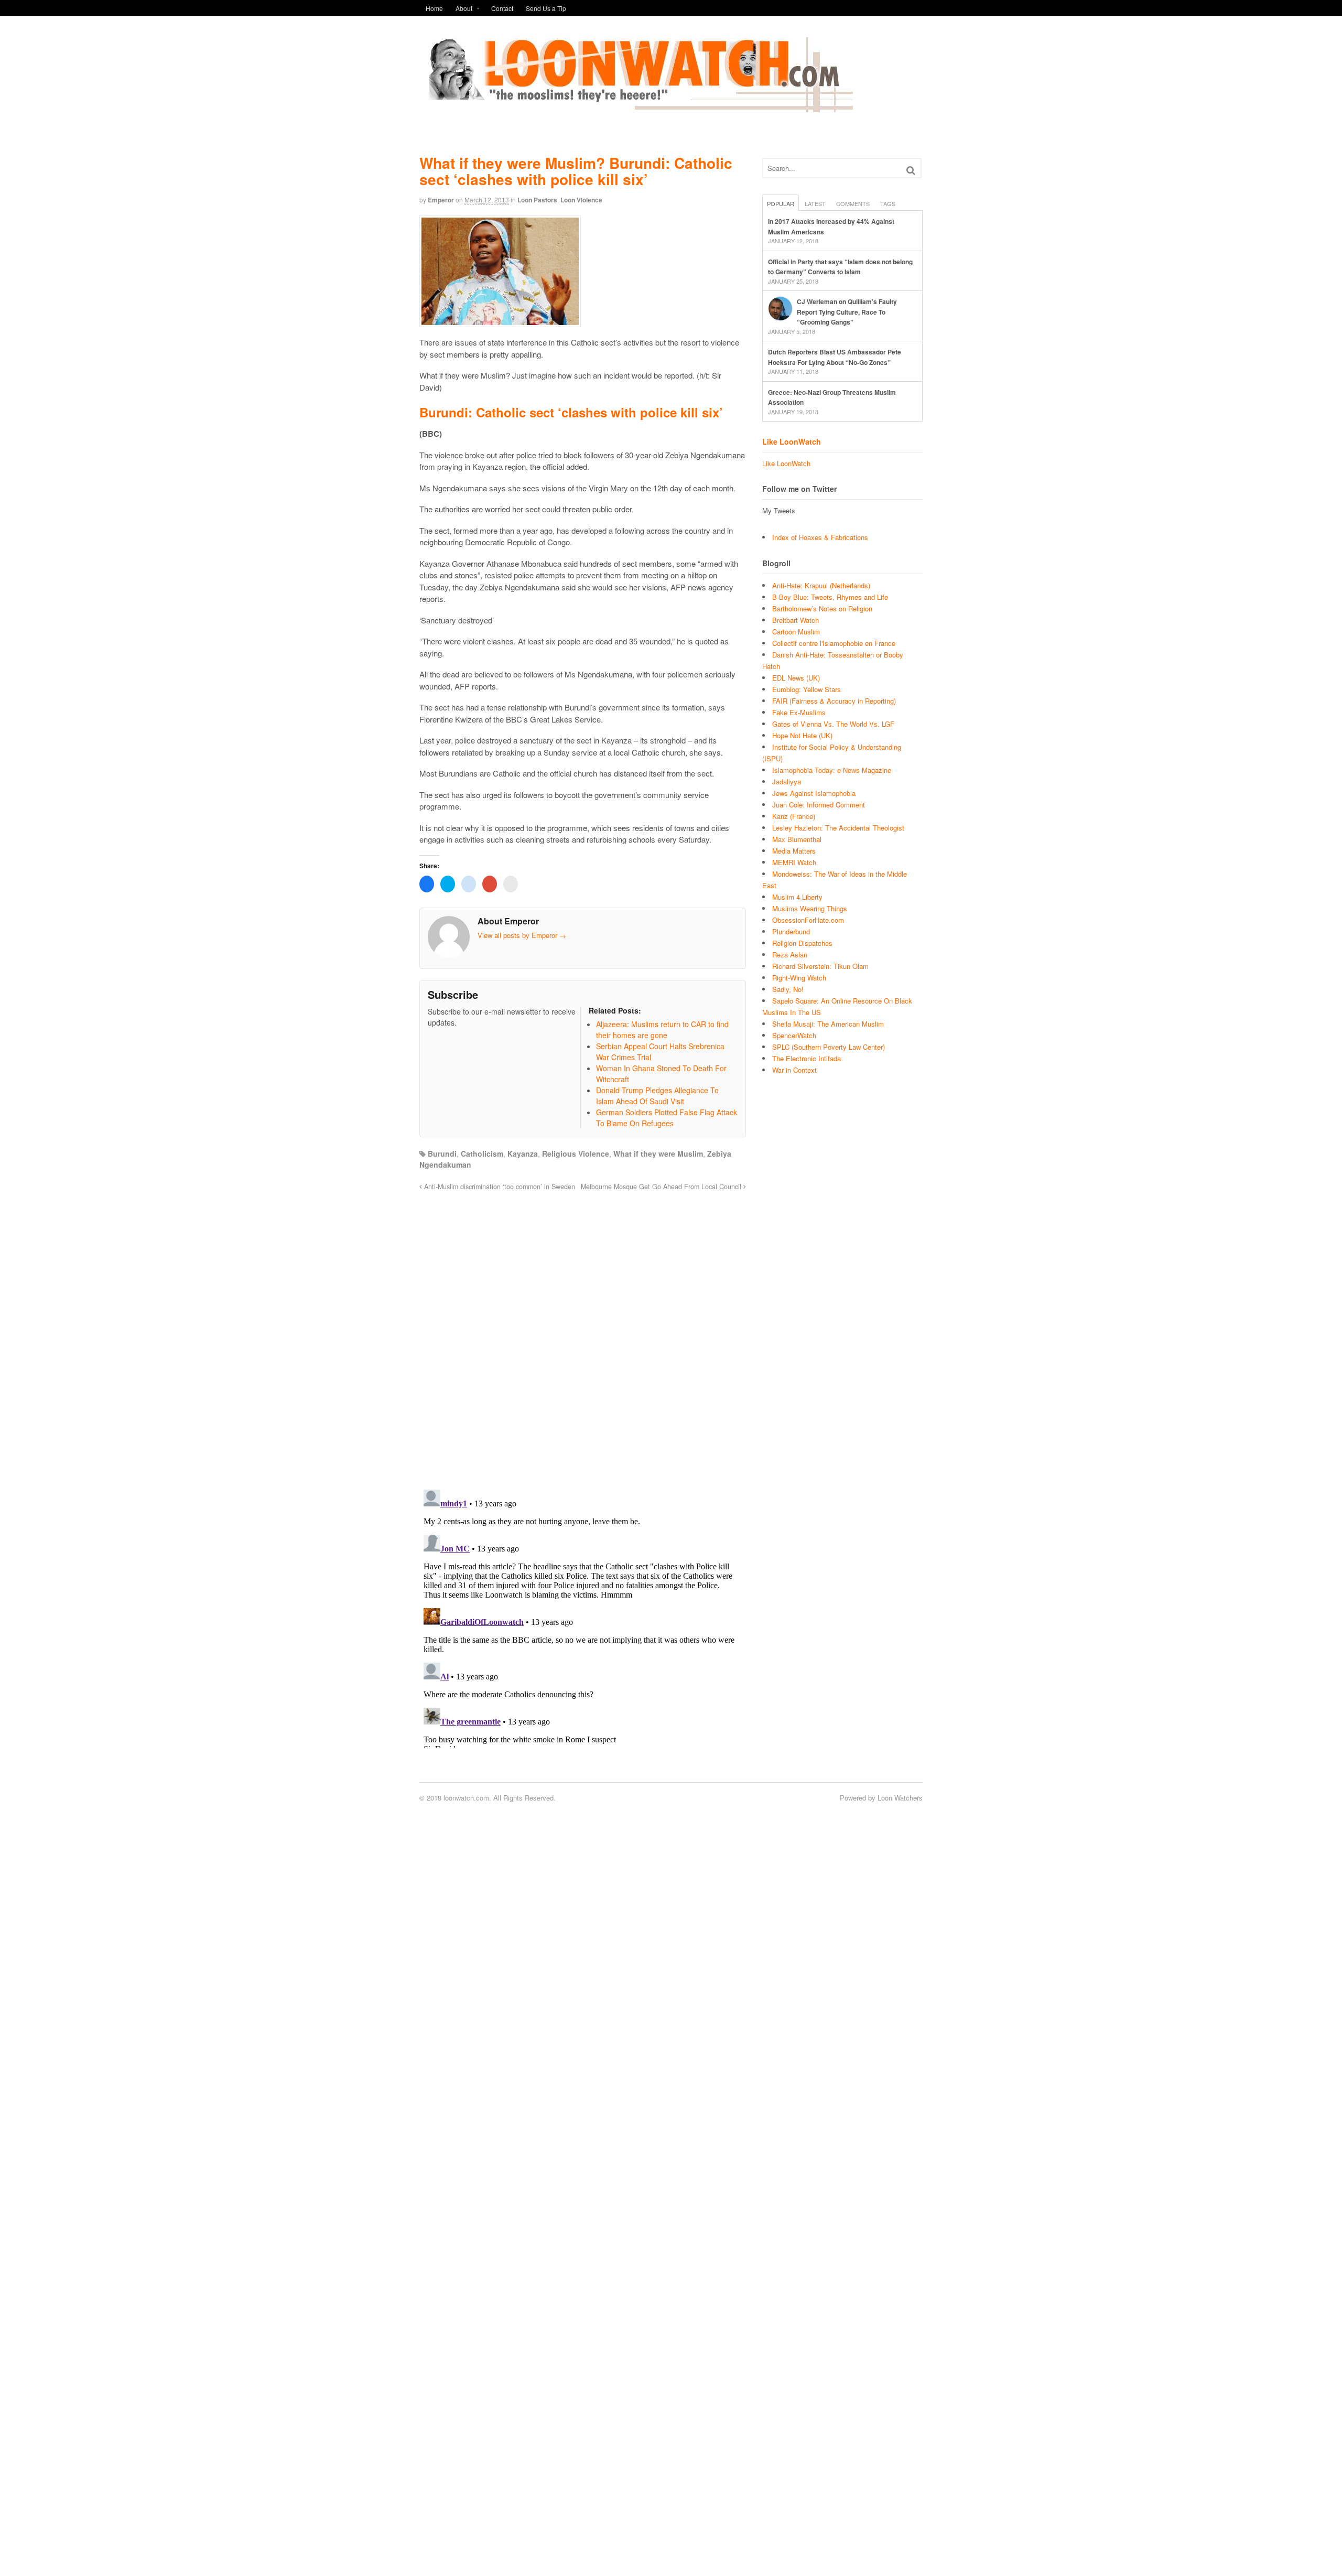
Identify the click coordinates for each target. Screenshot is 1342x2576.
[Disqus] (583, 1334)
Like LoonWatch (792, 441)
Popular (781, 203)
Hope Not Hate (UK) (802, 735)
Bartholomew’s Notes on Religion (822, 608)
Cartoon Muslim (796, 632)
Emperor (441, 200)
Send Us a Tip (546, 8)
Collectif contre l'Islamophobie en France (834, 643)
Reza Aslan (790, 955)
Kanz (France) (794, 816)
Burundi (442, 1154)
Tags (888, 203)
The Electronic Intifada (807, 1058)
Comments (853, 203)
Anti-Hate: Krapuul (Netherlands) (821, 585)
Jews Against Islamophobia (814, 793)
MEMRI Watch (794, 862)
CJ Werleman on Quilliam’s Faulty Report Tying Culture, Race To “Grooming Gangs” (847, 312)
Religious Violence (576, 1154)
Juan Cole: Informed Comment (819, 805)
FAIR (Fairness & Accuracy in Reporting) (834, 701)
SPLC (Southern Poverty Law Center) (829, 1047)
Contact (502, 8)
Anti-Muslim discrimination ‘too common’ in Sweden (499, 1187)
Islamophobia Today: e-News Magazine (832, 770)
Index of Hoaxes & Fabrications (820, 537)
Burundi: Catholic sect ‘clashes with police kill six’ (571, 412)
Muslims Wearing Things (810, 908)
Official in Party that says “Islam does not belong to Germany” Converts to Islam (840, 267)
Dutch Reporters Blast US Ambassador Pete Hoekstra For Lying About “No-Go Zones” (835, 357)
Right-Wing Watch (799, 978)
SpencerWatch (794, 1035)
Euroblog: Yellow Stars (807, 689)
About (464, 8)
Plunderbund (791, 931)
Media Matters (794, 851)
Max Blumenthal (797, 839)
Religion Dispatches (802, 943)
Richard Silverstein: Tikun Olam (820, 966)
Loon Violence (581, 200)
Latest (815, 203)
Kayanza (523, 1154)
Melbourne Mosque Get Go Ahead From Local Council (662, 1187)
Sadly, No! (788, 989)
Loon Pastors (537, 200)
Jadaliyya (787, 782)
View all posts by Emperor (522, 935)
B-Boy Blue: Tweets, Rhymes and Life (830, 597)
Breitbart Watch (796, 620)
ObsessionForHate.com (808, 920)
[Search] (911, 170)
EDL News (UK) (796, 678)
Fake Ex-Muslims (799, 712)
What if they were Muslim (658, 1154)
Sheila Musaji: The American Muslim (828, 1024)
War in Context (794, 1070)
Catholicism (482, 1154)
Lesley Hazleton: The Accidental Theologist (838, 828)
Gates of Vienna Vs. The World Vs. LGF (833, 724)
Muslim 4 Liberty (797, 897)
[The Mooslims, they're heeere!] (636, 106)
